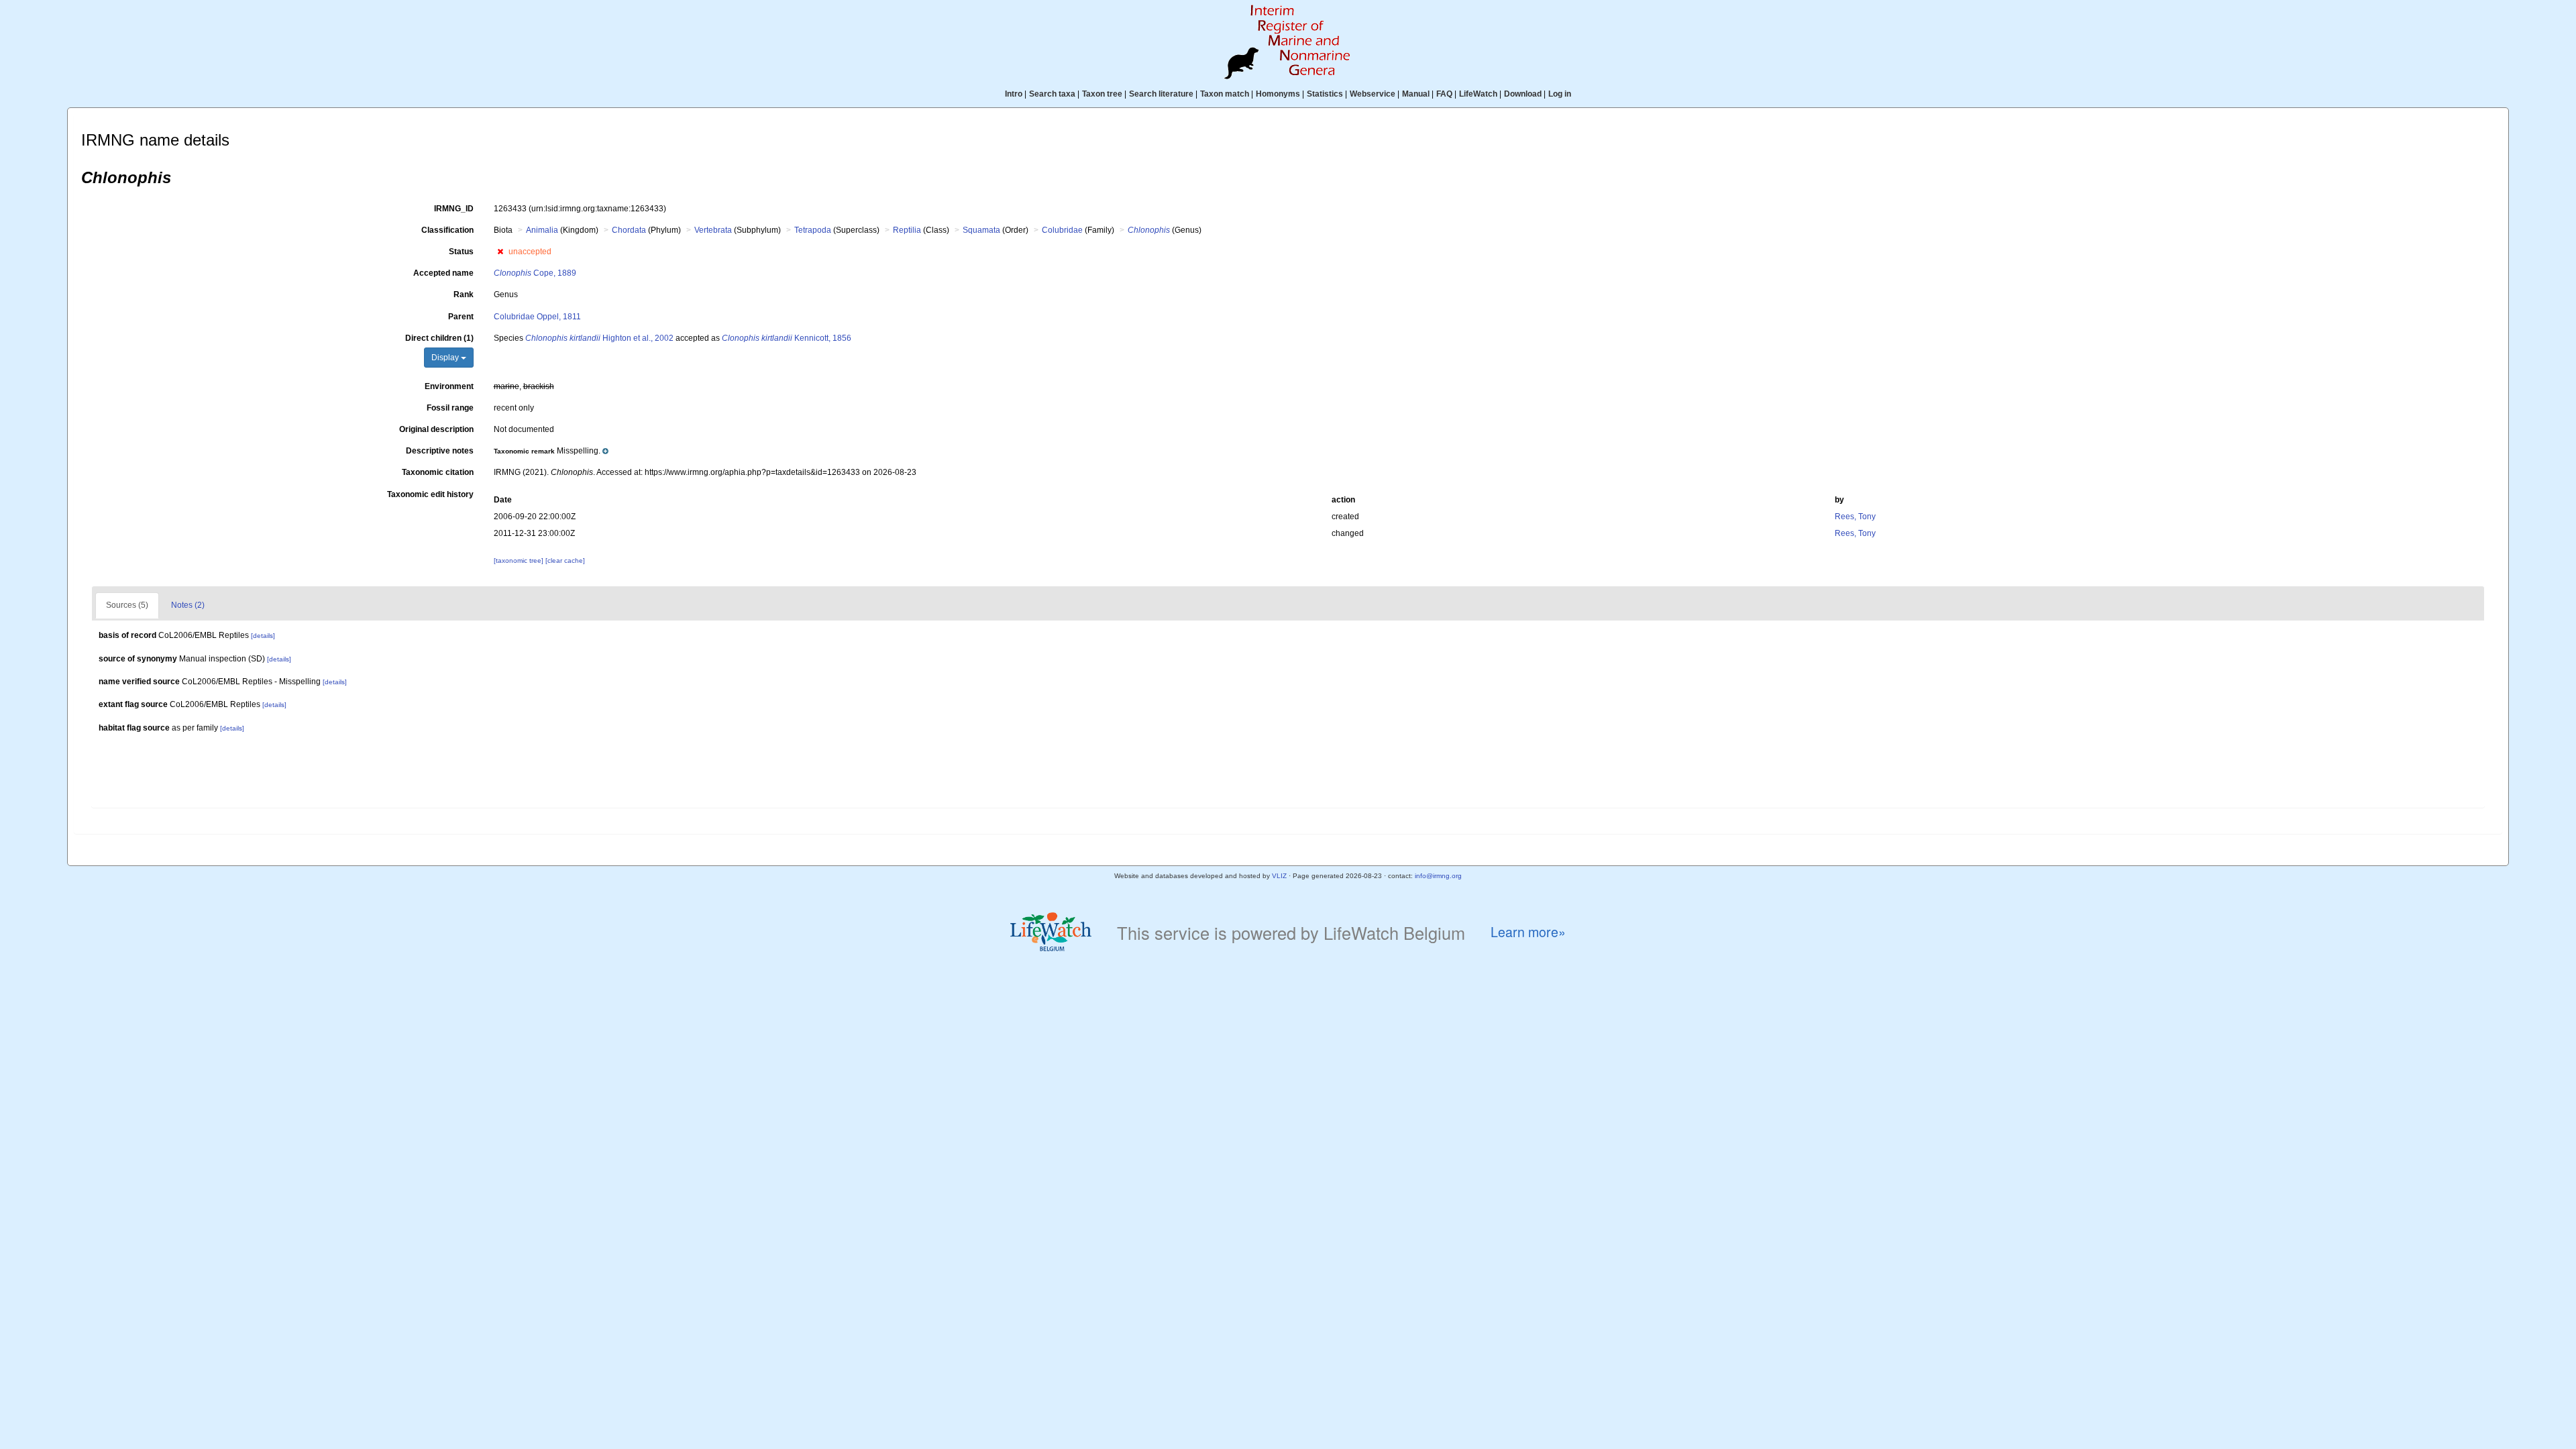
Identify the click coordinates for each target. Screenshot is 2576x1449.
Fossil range (450, 408)
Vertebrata (713, 230)
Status (461, 252)
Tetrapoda (813, 230)
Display (446, 358)
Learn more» (1528, 932)
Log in (1560, 94)
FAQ (1444, 94)
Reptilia (907, 230)
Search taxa (1052, 94)
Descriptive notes (440, 451)
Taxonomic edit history (430, 494)
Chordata (629, 230)
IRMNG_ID (454, 209)
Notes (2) (188, 605)
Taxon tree (1102, 94)
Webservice (1373, 94)
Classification (447, 230)
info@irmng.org (1438, 876)
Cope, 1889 (535, 273)
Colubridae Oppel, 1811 (537, 317)
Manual (1416, 94)
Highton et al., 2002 (599, 338)
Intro (1014, 94)
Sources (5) (127, 605)
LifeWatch (1478, 94)
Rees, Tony (1855, 517)
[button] (500, 252)
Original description (436, 429)
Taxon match (1225, 94)
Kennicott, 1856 (787, 338)
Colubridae (1062, 230)
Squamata (981, 230)
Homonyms (1278, 94)
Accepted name (443, 273)
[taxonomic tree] (520, 560)
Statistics (1325, 94)
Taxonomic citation (438, 472)
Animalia (542, 230)
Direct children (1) (439, 338)
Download (1523, 94)
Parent (461, 317)
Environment (449, 386)
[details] (263, 636)
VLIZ (1279, 876)
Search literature (1161, 94)
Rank (464, 294)
